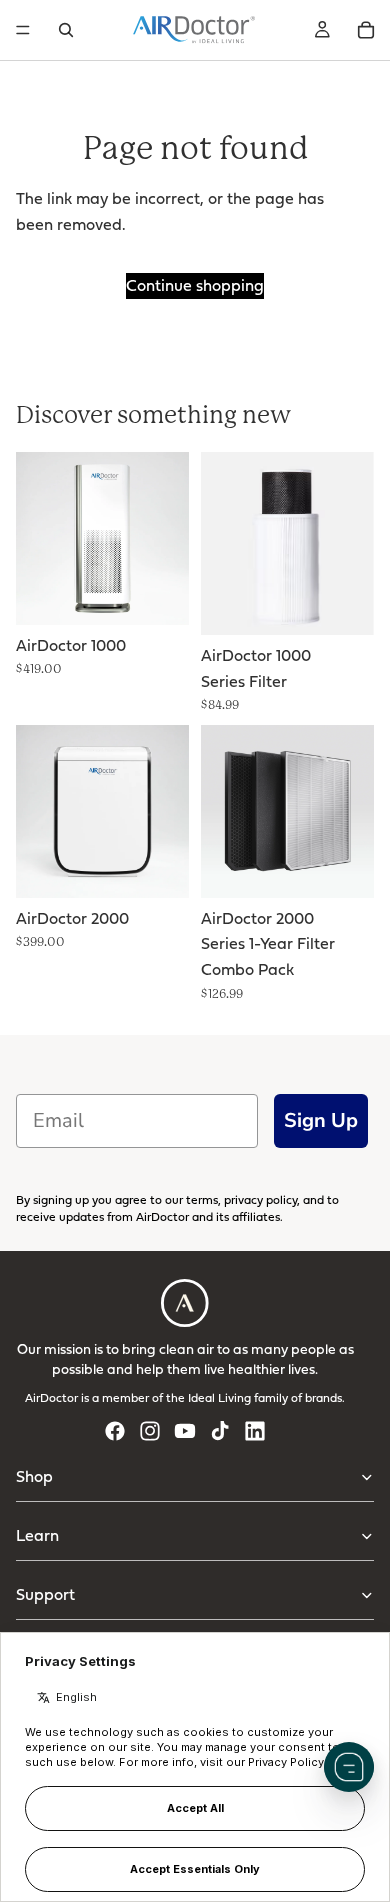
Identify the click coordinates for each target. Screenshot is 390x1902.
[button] (349, 1767)
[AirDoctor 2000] (102, 811)
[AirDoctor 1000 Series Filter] (287, 543)
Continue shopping (195, 285)
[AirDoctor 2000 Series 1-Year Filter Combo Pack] (287, 811)
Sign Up (321, 1120)
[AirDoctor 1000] (102, 538)
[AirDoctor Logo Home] (194, 30)
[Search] (66, 30)
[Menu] (23, 30)
